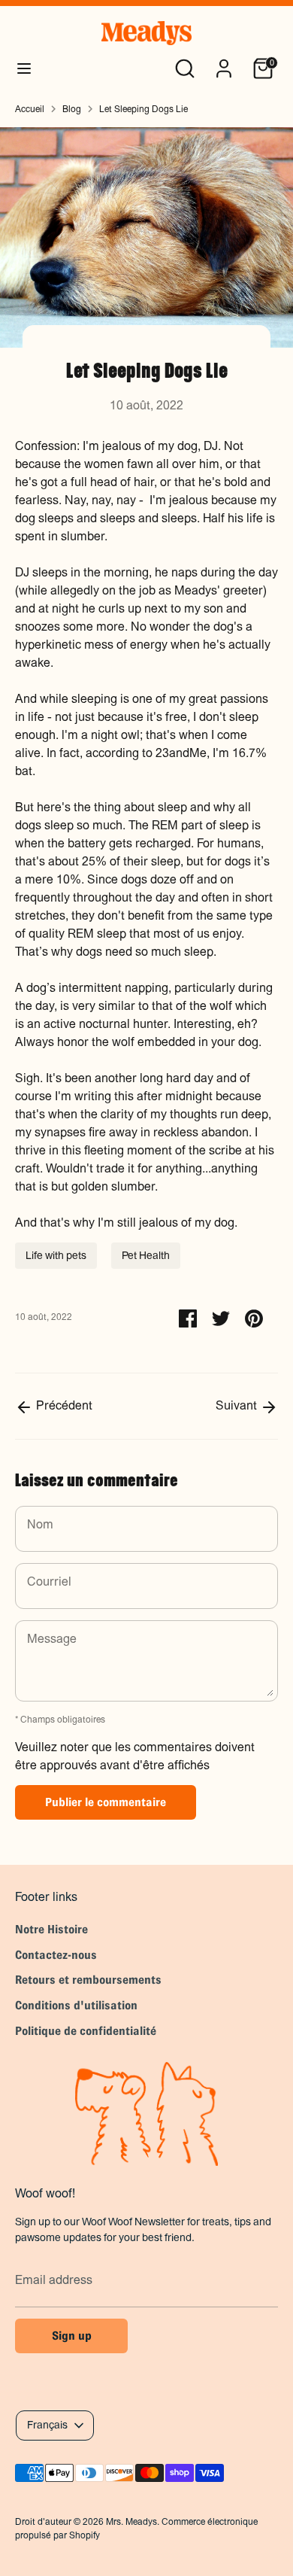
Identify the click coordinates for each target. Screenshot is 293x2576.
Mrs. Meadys (131, 2522)
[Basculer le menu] (24, 68)
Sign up (72, 2336)
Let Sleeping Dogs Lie (143, 109)
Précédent (63, 1405)
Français (47, 2425)
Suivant (238, 1405)
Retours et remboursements (88, 1980)
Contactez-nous (56, 1955)
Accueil (30, 109)
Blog (72, 109)
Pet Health (146, 1255)
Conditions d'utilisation (76, 2005)
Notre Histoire (51, 1929)
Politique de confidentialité (86, 2031)
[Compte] (224, 62)
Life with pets (56, 1255)
